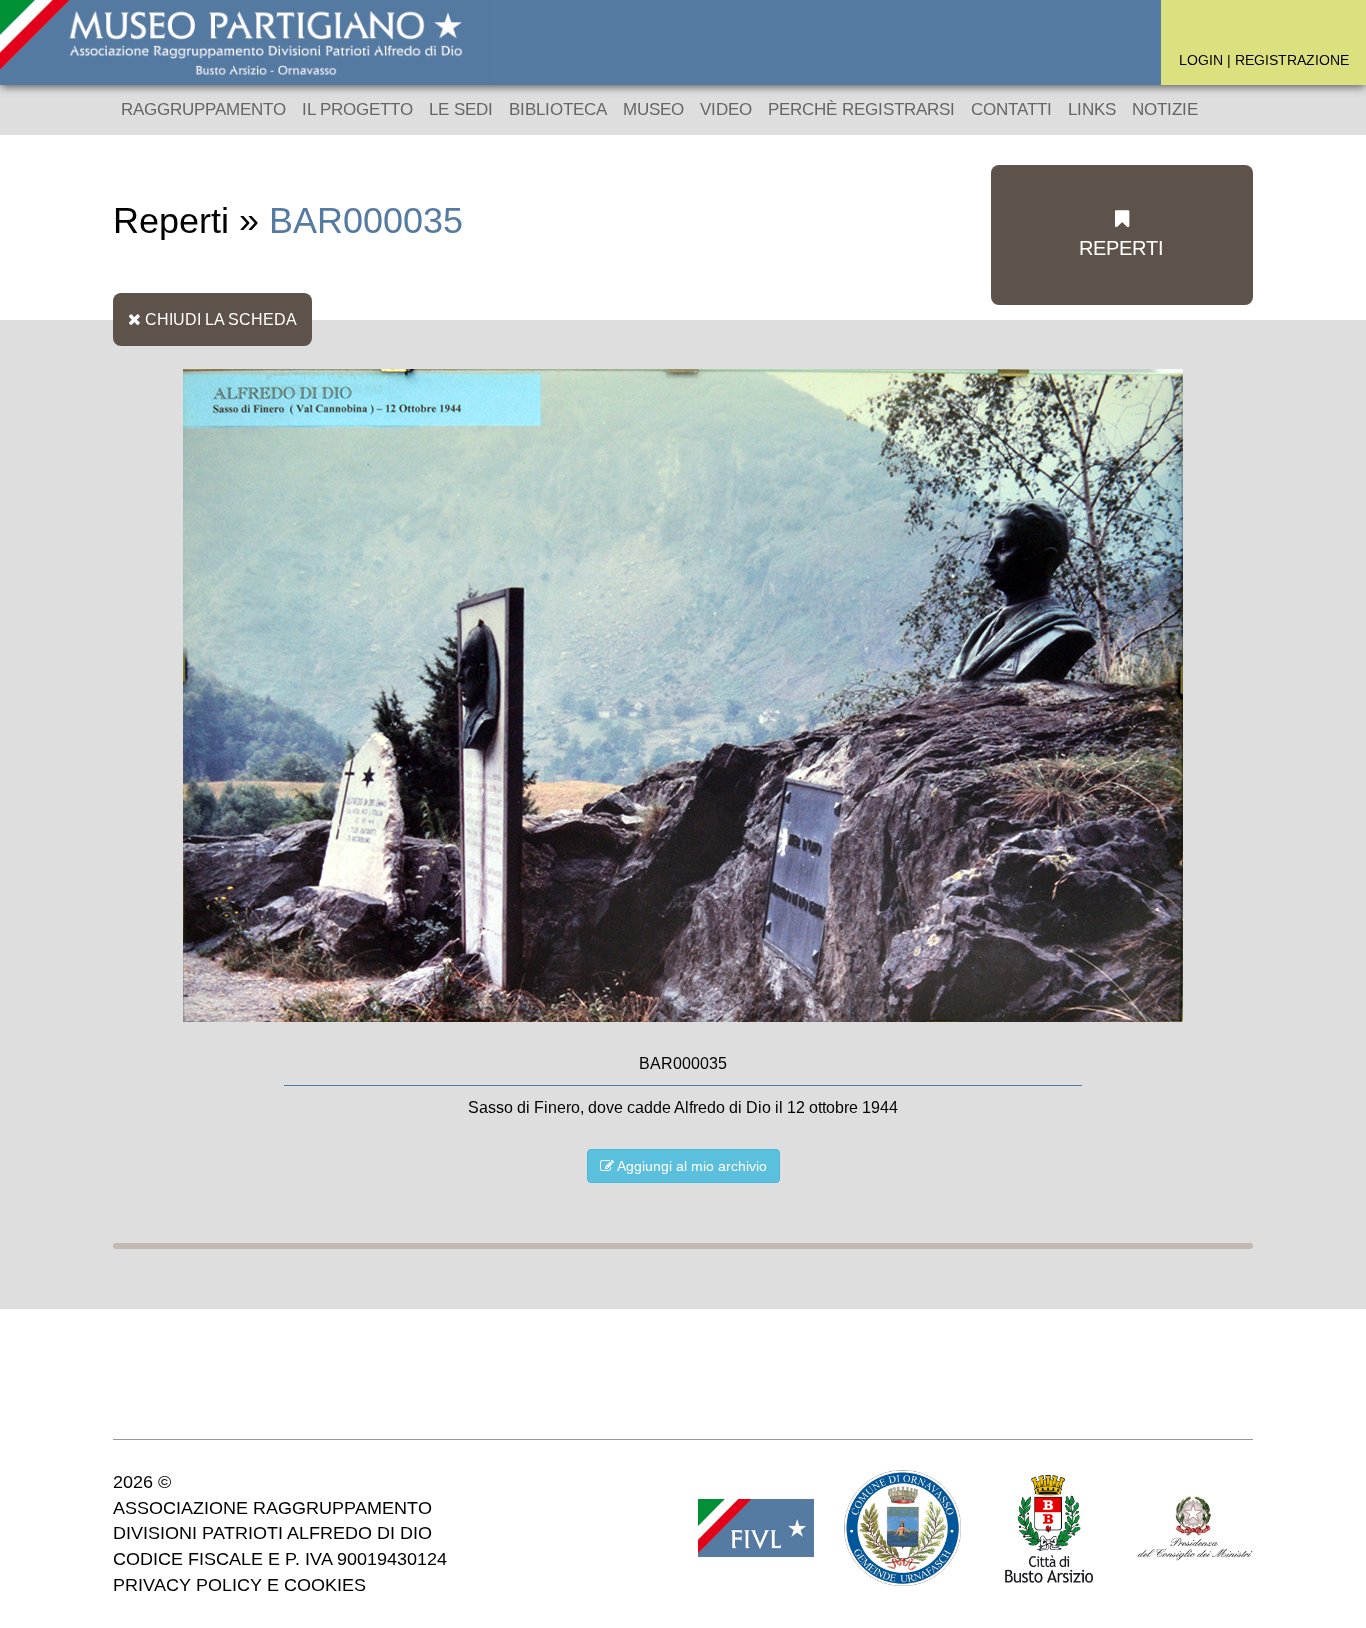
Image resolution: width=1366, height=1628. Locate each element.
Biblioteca (558, 109)
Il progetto (357, 109)
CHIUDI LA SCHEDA (219, 319)
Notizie (1165, 109)
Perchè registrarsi (861, 109)
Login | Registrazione (1264, 60)
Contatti (1011, 109)
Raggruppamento (203, 109)
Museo (653, 109)
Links (1092, 109)
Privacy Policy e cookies (239, 1585)
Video (726, 109)
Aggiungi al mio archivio (690, 1166)
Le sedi (461, 109)
